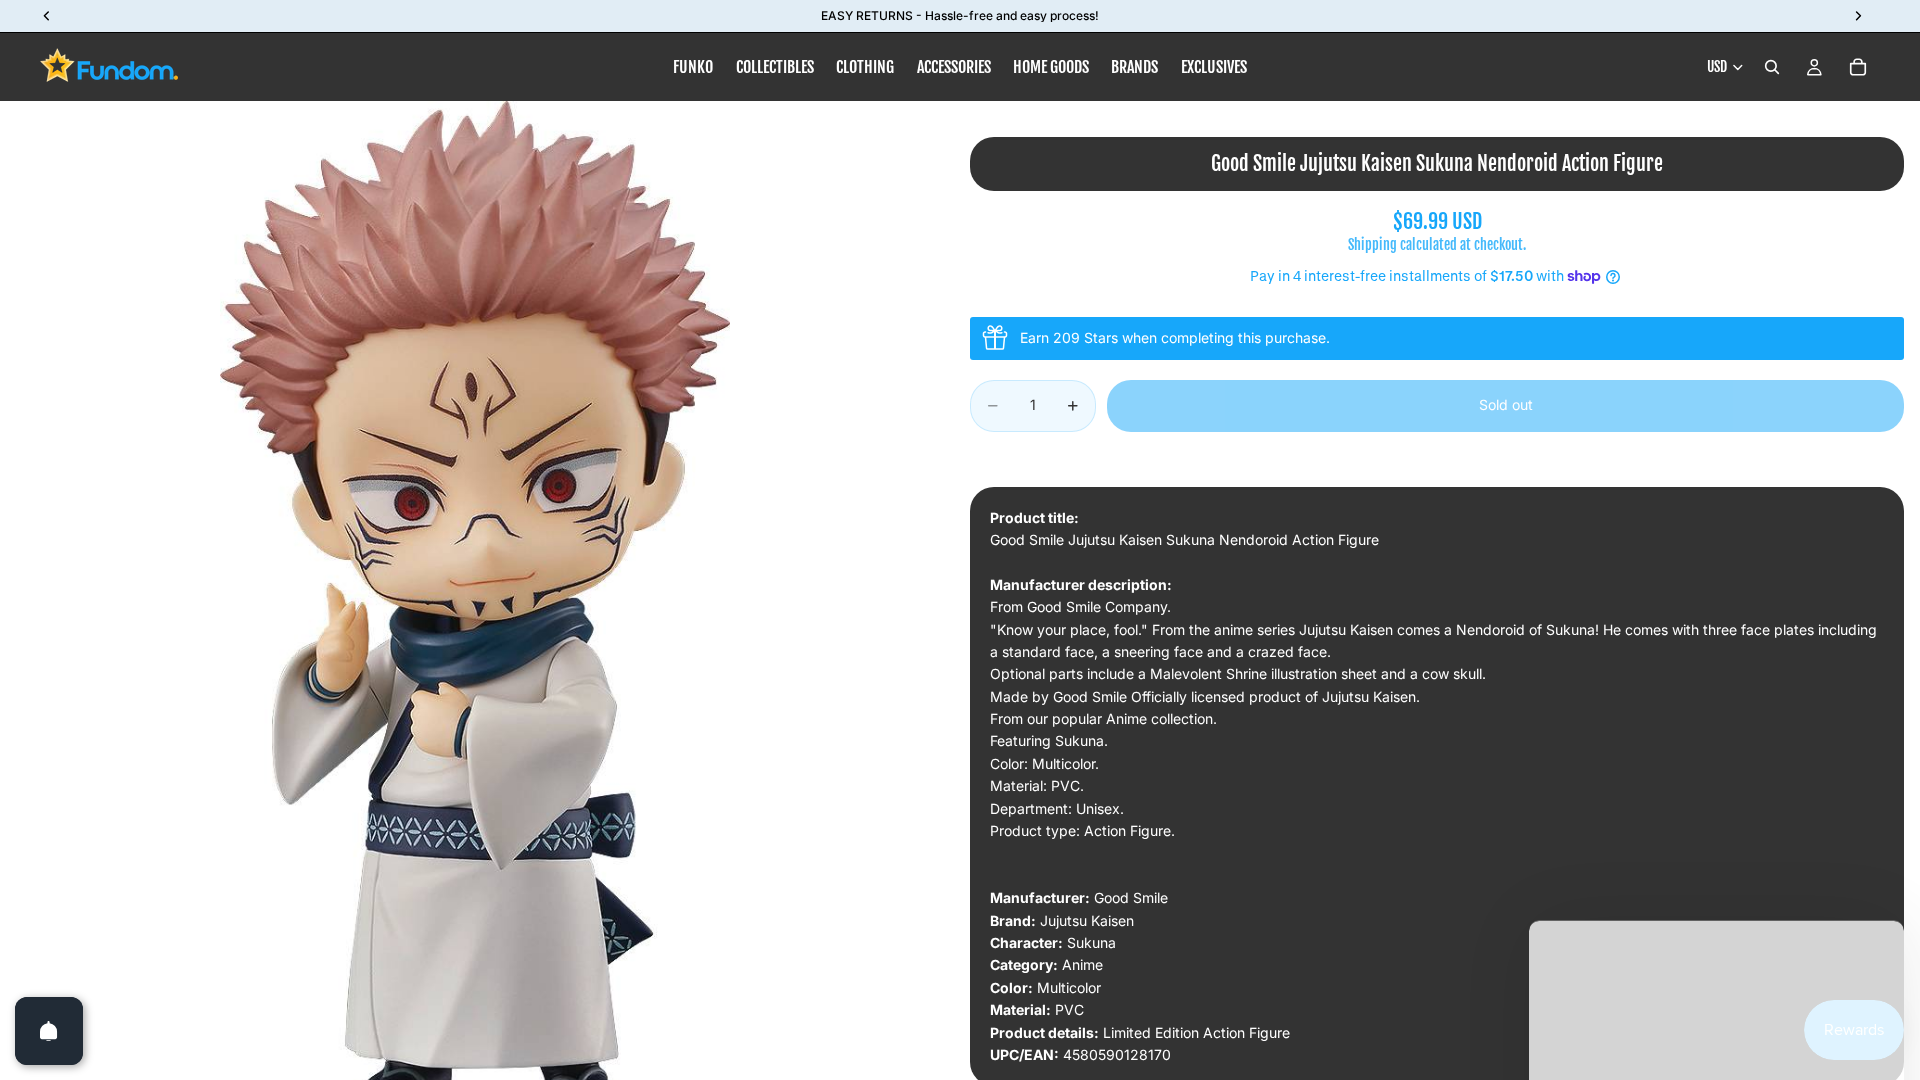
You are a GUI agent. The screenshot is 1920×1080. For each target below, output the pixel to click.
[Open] (49, 1031)
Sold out (1506, 404)
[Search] (1772, 67)
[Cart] (1858, 67)
